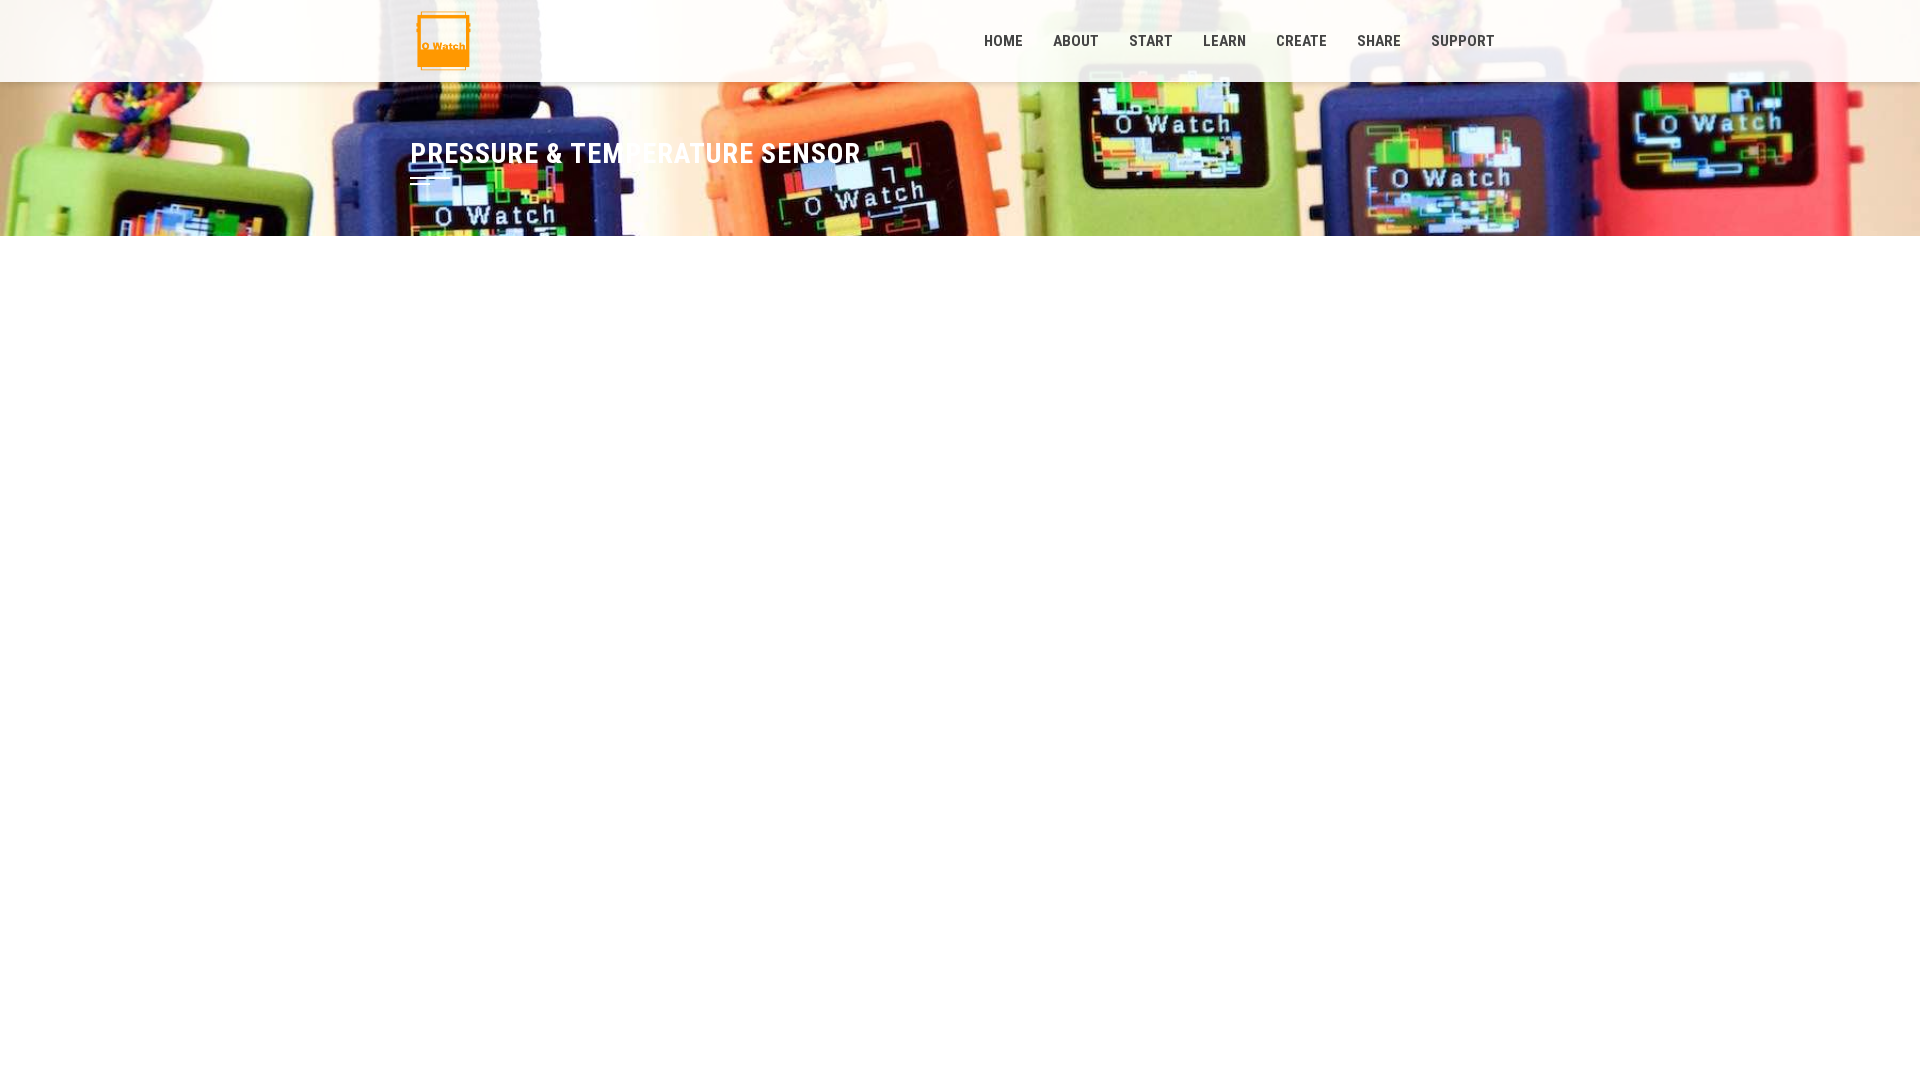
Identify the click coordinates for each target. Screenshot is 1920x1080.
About (1076, 41)
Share (1379, 41)
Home (1003, 41)
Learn (1224, 41)
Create (1301, 41)
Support (1463, 41)
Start (1151, 41)
